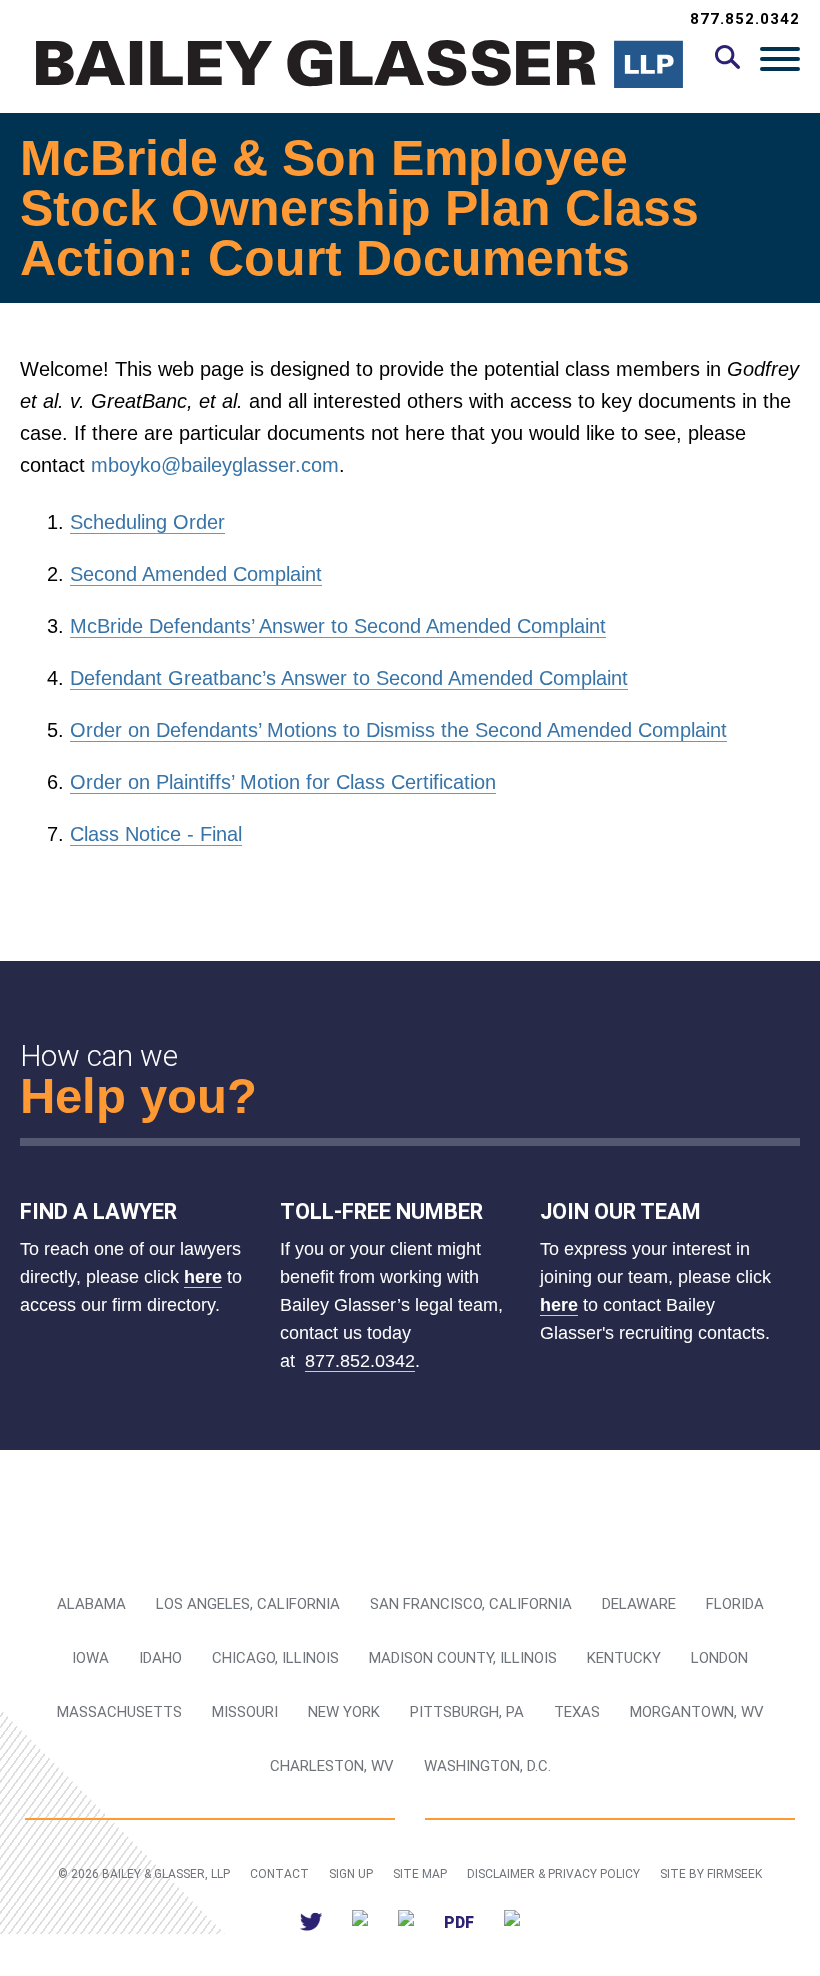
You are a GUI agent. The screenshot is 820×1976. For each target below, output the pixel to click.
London (719, 1658)
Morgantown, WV (697, 1712)
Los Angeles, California (248, 1604)
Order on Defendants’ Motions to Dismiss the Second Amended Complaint (398, 730)
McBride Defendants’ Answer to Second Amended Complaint (338, 626)
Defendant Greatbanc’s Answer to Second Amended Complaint (349, 678)
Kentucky (624, 1658)
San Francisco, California (471, 1604)
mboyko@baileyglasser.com (215, 465)
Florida (735, 1604)
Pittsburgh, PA (467, 1712)
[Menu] (780, 58)
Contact (279, 1874)
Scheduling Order (147, 522)
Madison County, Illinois (463, 1658)
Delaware (639, 1604)
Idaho (160, 1658)
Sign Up (351, 1874)
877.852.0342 (745, 19)
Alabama (91, 1604)
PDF (459, 1922)
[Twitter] (311, 1921)
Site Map (420, 1874)
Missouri (245, 1712)
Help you (123, 1096)
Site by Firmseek (711, 1874)
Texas (577, 1712)
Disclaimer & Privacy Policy (553, 1874)
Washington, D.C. (487, 1766)
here (203, 1277)
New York (344, 1712)
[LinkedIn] (360, 1921)
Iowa (90, 1658)
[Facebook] (406, 1921)
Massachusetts (119, 1712)
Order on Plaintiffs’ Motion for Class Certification (283, 782)
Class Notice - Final (156, 834)
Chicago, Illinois (275, 1658)
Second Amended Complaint (196, 574)
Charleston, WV (332, 1766)
